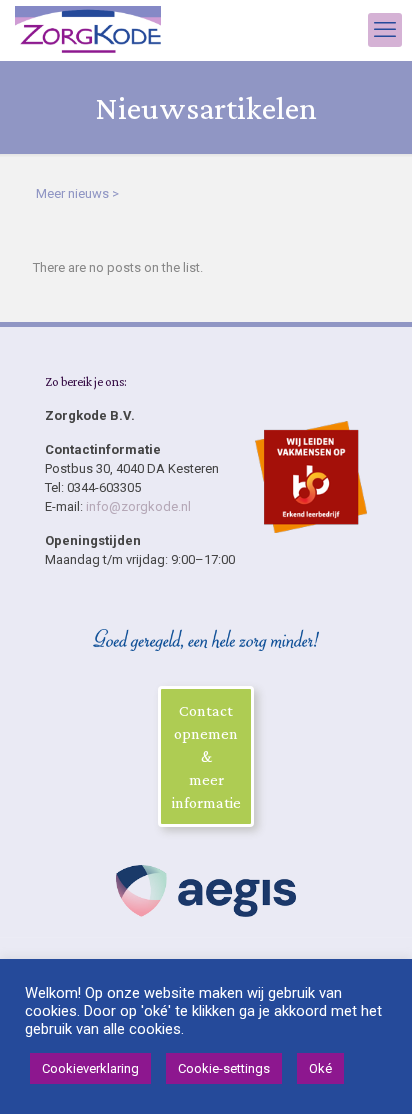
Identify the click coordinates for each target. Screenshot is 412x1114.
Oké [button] (320, 1068)
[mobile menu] (385, 30)
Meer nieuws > (77, 193)
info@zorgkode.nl (138, 506)
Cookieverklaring (90, 1068)
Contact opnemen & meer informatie (206, 756)
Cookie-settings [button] (224, 1068)
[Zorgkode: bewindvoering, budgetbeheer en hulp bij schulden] (88, 30)
